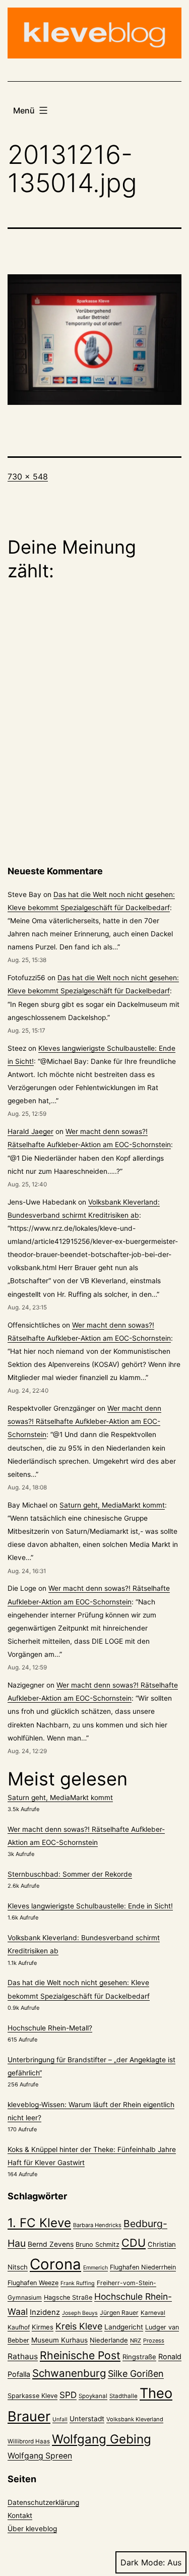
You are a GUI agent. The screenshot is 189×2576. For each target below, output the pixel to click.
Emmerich (96, 2268)
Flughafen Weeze (33, 2283)
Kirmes (43, 2327)
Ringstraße (139, 2357)
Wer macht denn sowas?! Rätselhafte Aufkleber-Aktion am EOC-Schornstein (84, 1421)
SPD (68, 2395)
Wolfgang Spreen (40, 2456)
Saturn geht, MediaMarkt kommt (112, 1505)
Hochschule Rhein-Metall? (50, 2028)
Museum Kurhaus (59, 2340)
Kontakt (20, 2515)
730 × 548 (28, 476)
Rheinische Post (80, 2355)
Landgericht (124, 2327)
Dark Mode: (143, 2562)
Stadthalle (123, 2396)
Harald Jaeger (30, 1131)
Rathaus (23, 2356)
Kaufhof (19, 2327)
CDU (134, 2243)
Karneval (153, 2313)
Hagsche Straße (68, 2297)
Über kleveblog (32, 2529)
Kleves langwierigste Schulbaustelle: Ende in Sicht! (90, 1906)
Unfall (60, 2419)
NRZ (136, 2341)
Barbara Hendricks (97, 2225)
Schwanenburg (69, 2373)
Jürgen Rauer (119, 2313)
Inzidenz (45, 2312)
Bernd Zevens (51, 2244)
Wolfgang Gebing (102, 2439)
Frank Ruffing (78, 2283)
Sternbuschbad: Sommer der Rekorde (70, 1874)
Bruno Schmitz (98, 2244)
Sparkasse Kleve (33, 2396)
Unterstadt (87, 2419)
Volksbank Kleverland (135, 2419)
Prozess (154, 2341)
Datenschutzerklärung (43, 2502)
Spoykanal (93, 2396)
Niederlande (109, 2340)
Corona (55, 2264)
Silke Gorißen (136, 2374)
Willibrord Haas (29, 2441)
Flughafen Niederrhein (143, 2267)
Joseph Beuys (80, 2313)
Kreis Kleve (79, 2326)
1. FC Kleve (39, 2223)
